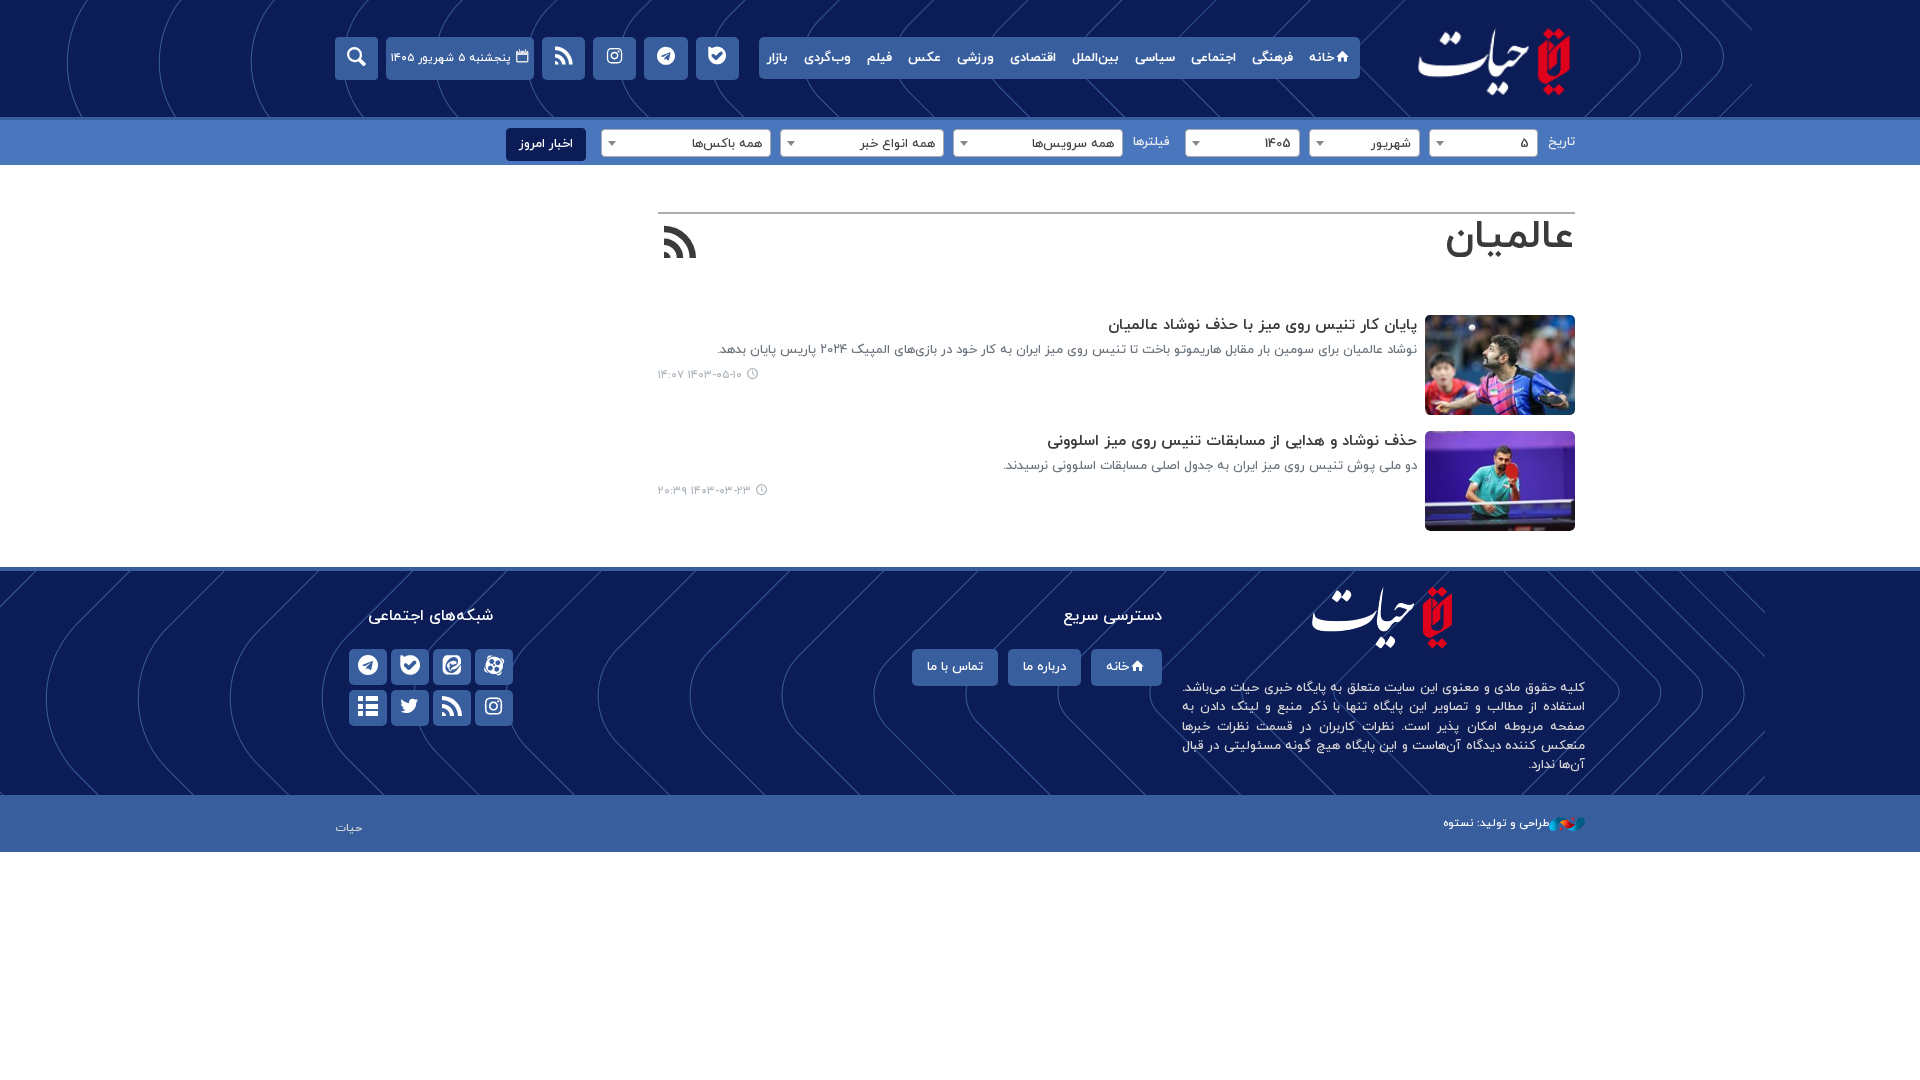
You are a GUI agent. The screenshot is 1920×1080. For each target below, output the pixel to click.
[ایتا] (452, 667)
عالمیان (1510, 237)
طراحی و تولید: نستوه (1496, 823)
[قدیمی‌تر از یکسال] (1500, 365)
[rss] (452, 708)
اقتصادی (1033, 58)
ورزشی (975, 58)
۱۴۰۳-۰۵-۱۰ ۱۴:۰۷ (700, 375)
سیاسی (1155, 58)
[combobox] (1483, 143)
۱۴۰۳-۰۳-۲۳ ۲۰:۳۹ (704, 491)
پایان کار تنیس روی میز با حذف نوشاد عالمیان (1262, 325)
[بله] (410, 667)
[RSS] (680, 245)
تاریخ (1561, 142)
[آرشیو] (368, 708)
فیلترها (1151, 142)
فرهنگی (1272, 58)
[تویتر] (410, 708)
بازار (777, 58)
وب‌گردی (827, 58)
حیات (1495, 60)
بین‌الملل (1095, 58)
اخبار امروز (546, 144)
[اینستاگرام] (494, 708)
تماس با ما (955, 667)
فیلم (879, 58)
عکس (924, 58)
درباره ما (1044, 667)
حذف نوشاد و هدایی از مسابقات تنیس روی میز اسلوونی (1232, 441)
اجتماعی (1213, 58)
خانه (1321, 58)
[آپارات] (494, 667)
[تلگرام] (368, 667)
